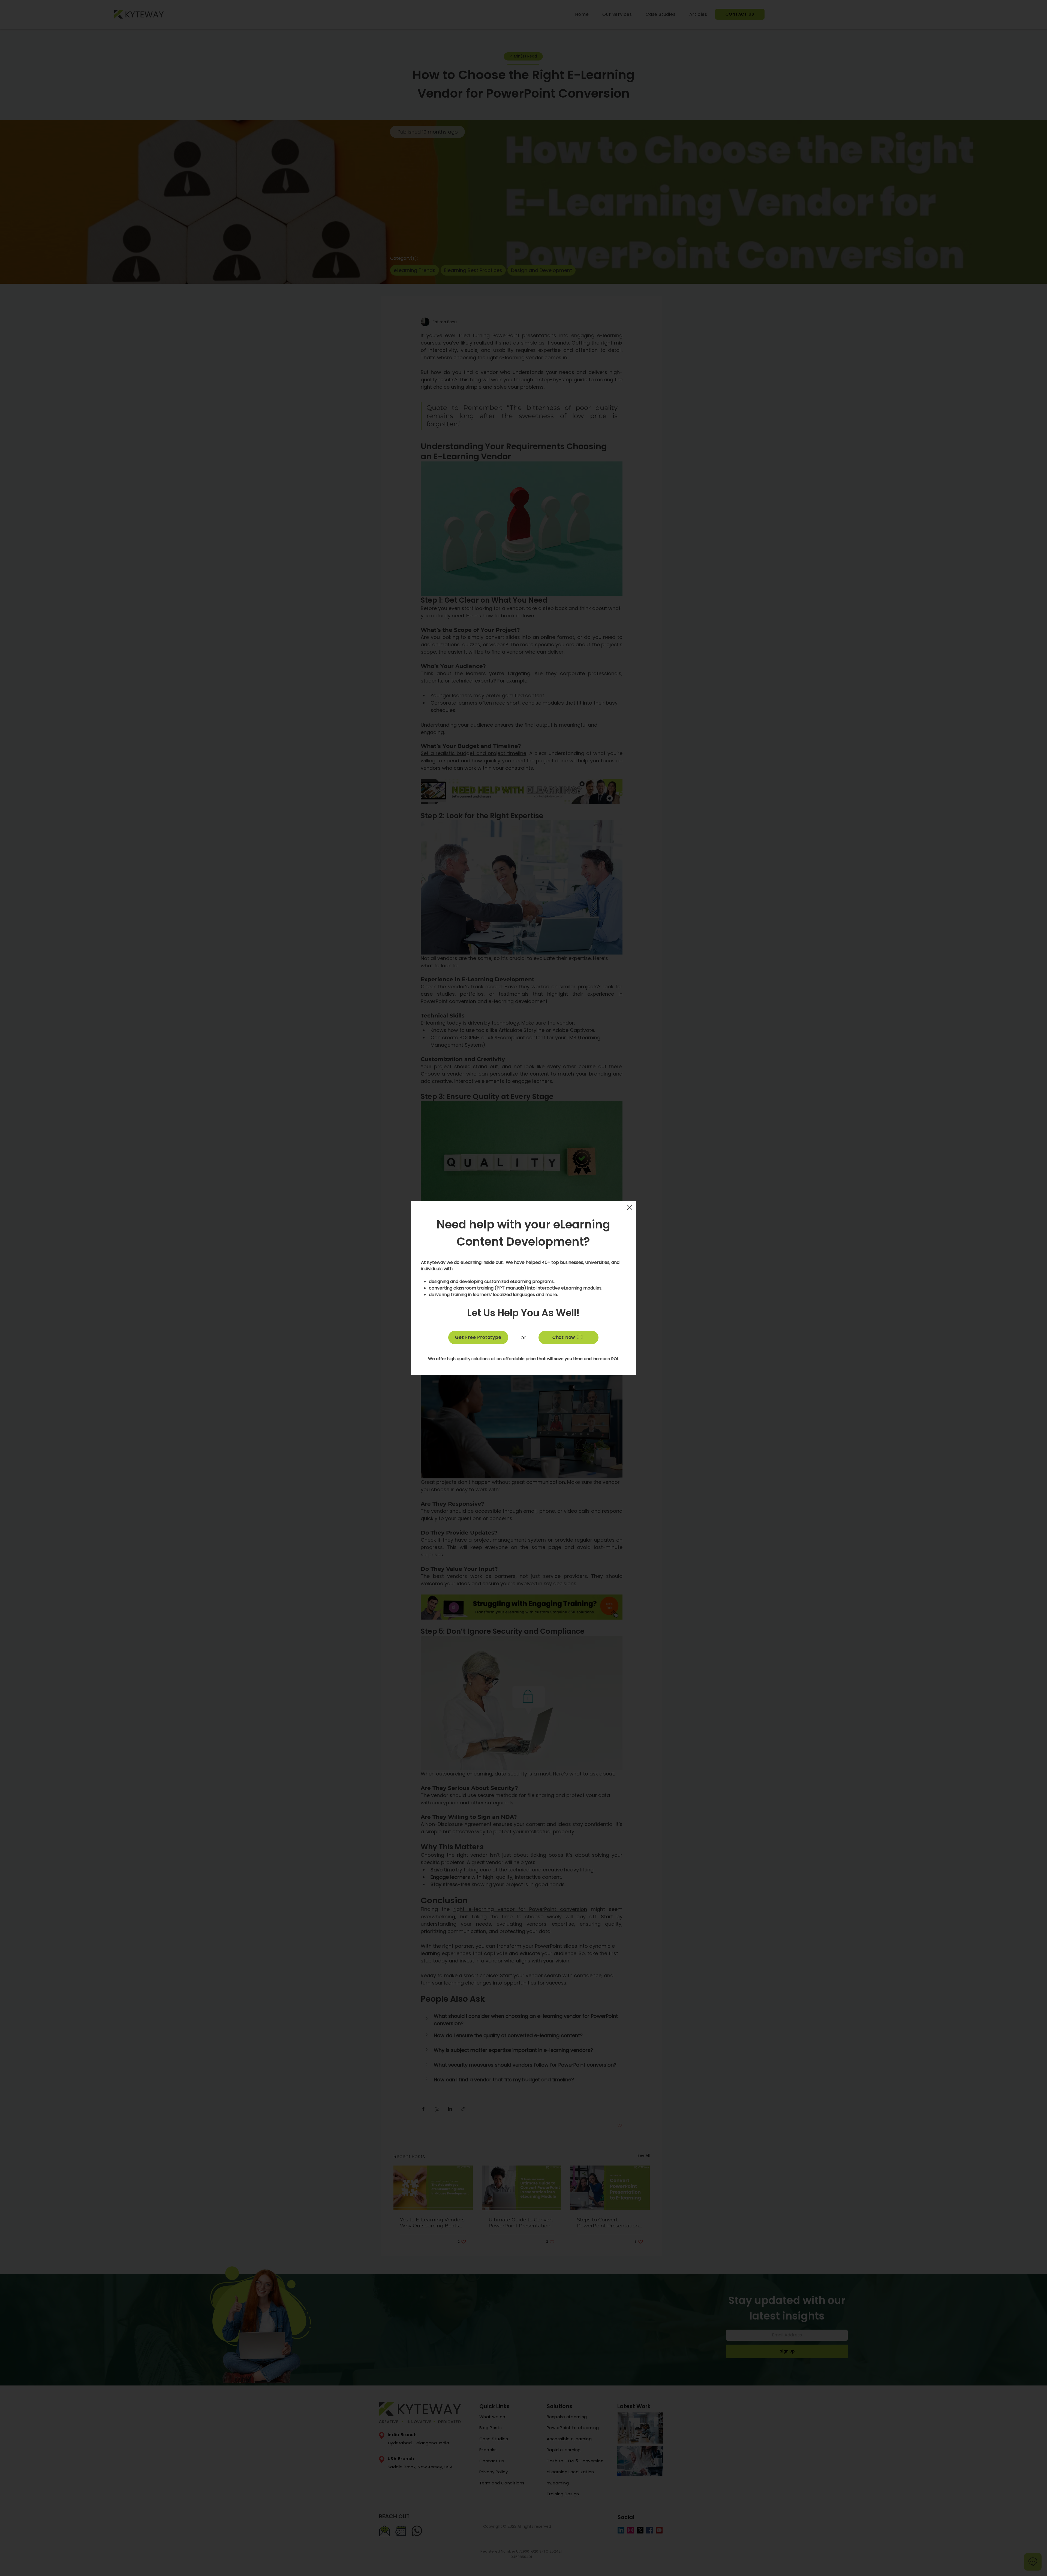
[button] (630, 1207)
